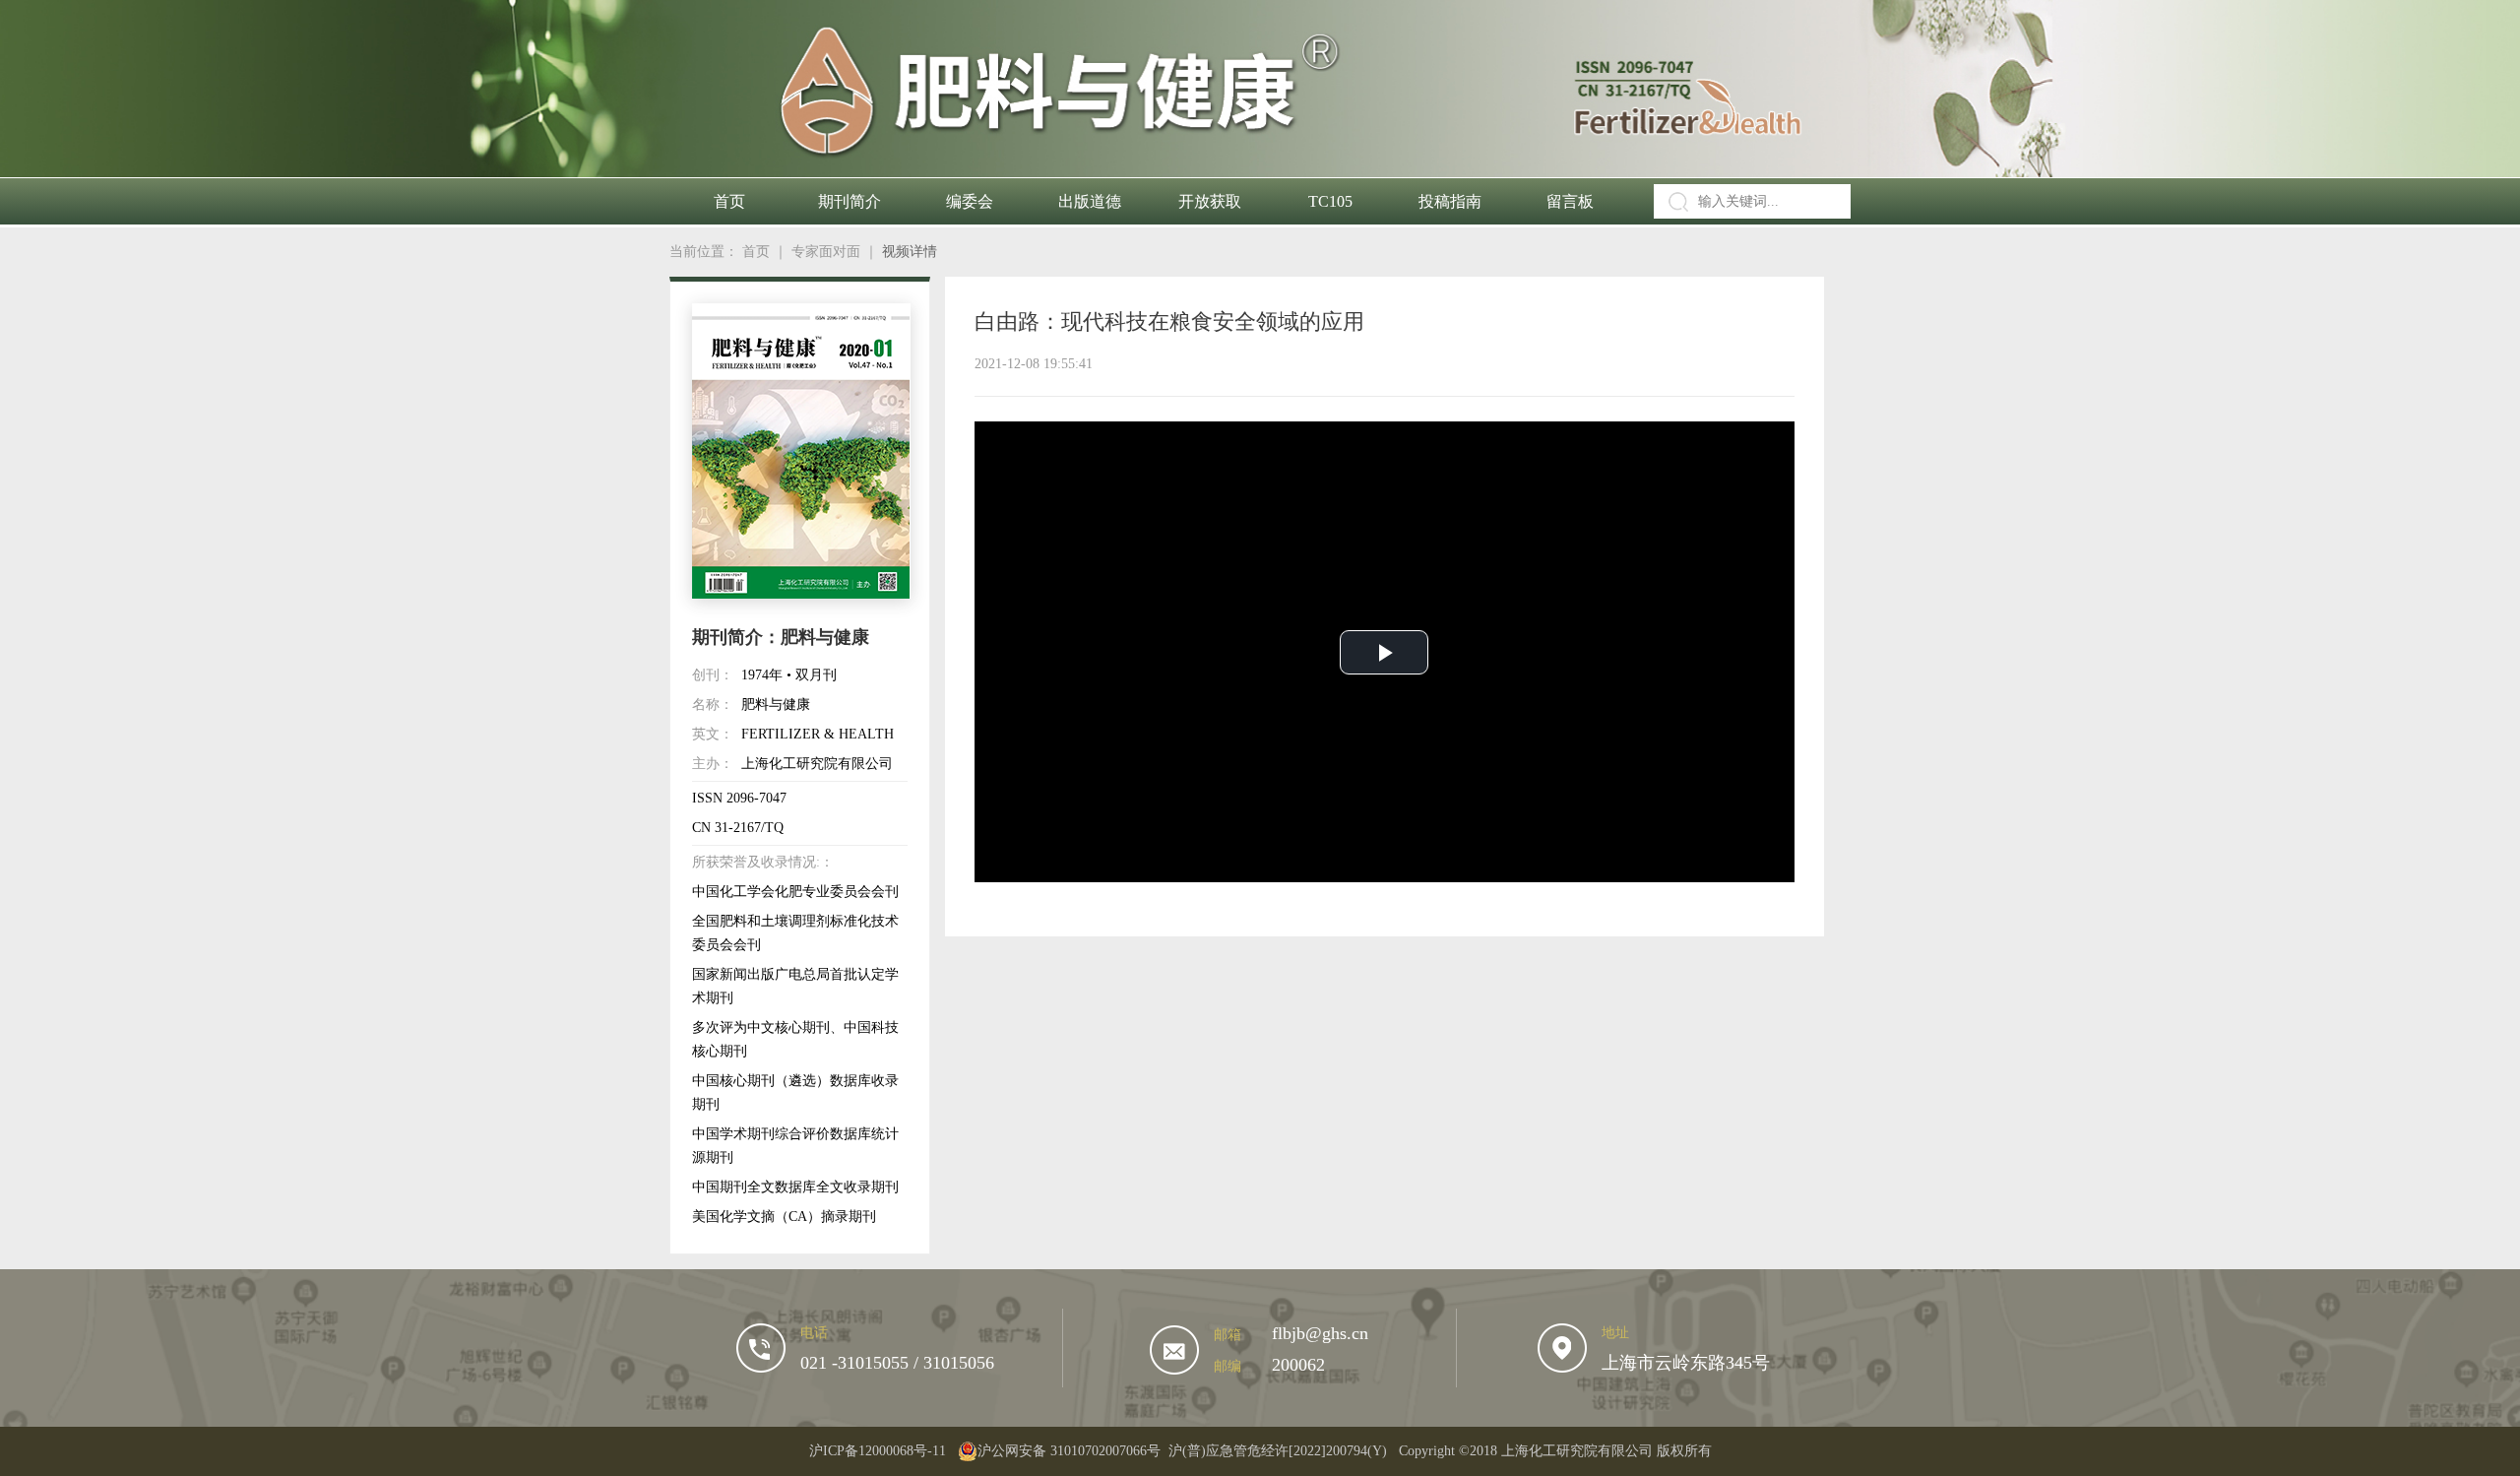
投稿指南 (1450, 201)
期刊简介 (850, 201)
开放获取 (1210, 201)
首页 (729, 201)
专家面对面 (826, 252)
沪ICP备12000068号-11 (878, 1451)
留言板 (1570, 201)
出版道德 (1090, 201)
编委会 (970, 201)
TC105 (1330, 201)
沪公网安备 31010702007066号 (1069, 1451)
